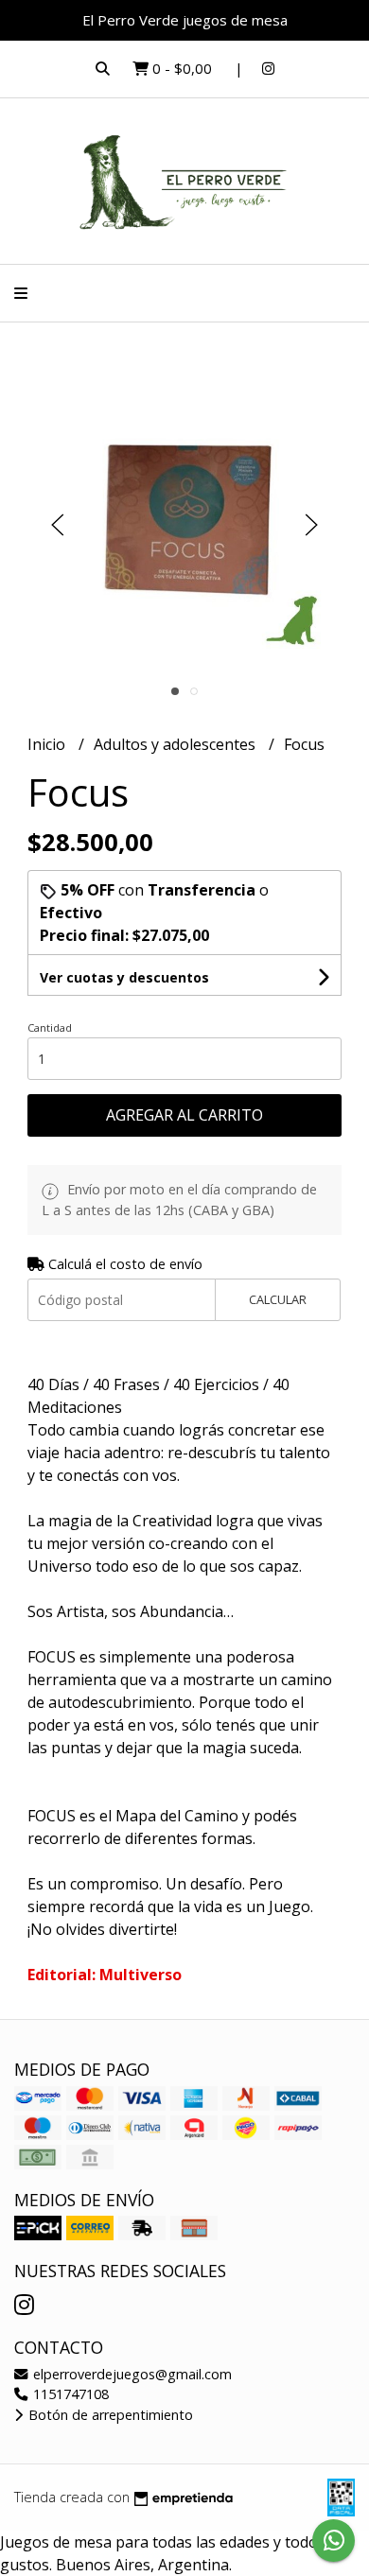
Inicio (48, 744)
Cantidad (50, 1027)
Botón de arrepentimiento (109, 2415)
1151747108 (69, 2394)
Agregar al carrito (184, 1115)
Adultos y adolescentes (176, 744)
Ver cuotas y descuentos (124, 977)
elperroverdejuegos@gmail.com (131, 2374)
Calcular (278, 1299)
